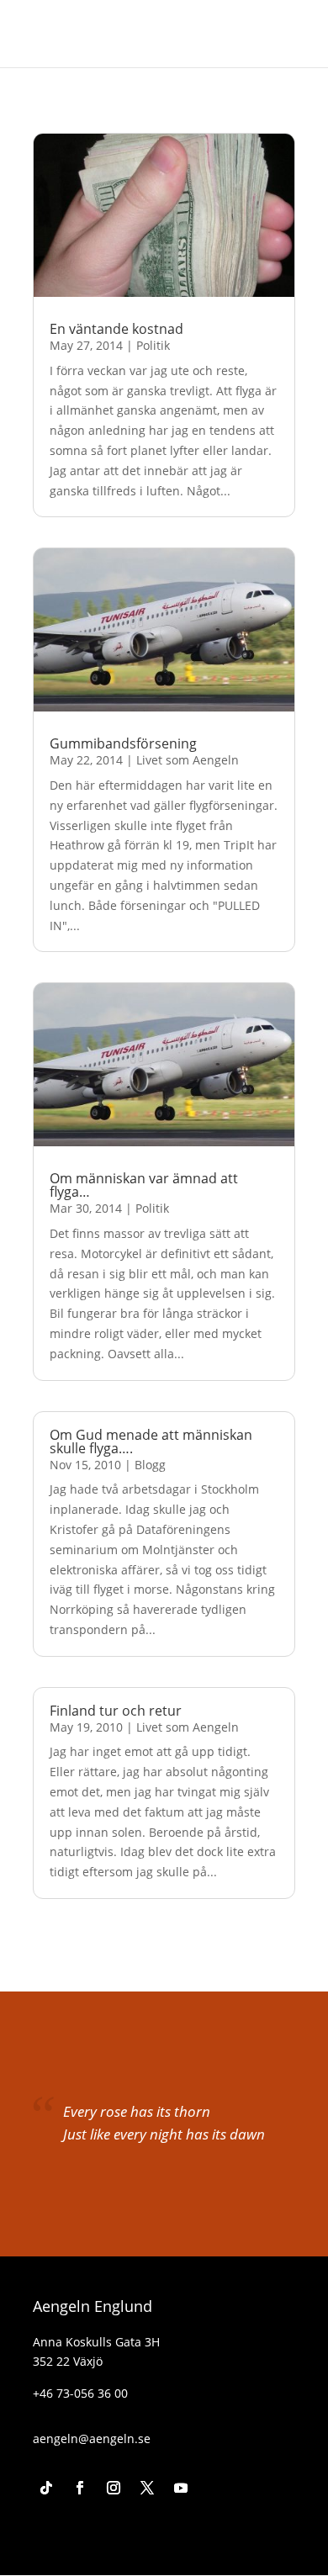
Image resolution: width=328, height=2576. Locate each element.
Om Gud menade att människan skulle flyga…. (151, 1441)
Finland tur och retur (116, 1711)
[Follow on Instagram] (114, 2488)
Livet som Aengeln (188, 760)
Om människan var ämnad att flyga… (144, 1185)
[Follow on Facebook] (80, 2488)
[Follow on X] (147, 2488)
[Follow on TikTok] (46, 2488)
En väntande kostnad (116, 329)
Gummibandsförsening (123, 743)
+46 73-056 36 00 (80, 2393)
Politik (153, 345)
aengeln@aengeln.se (92, 2438)
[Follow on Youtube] (181, 2488)
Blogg (150, 1465)
